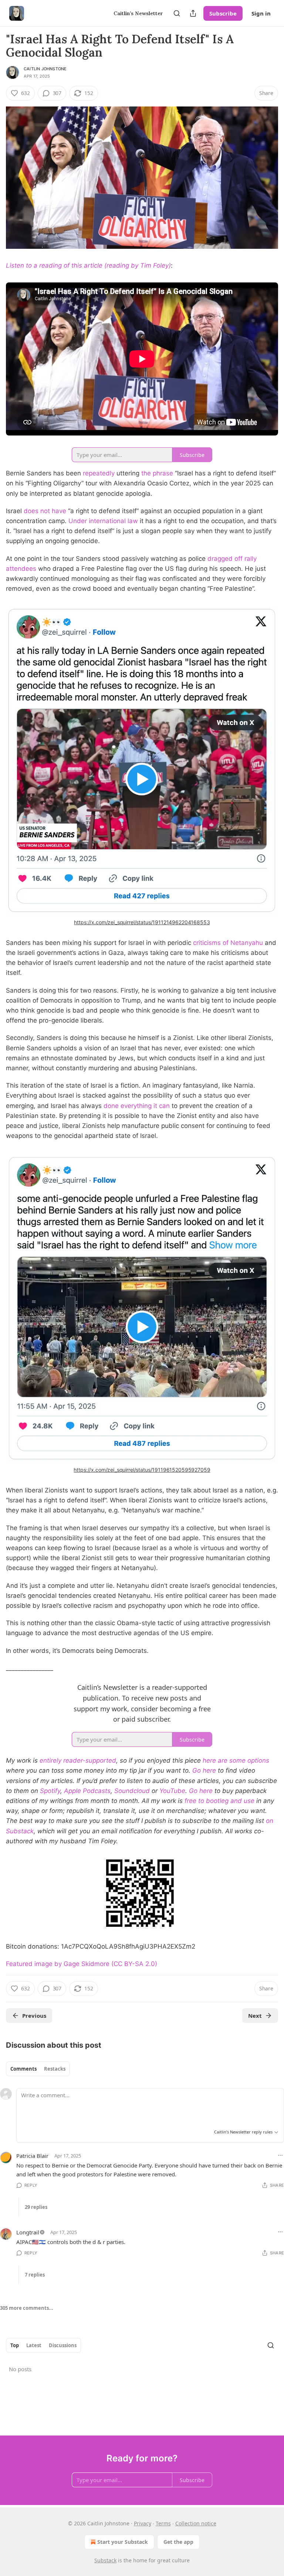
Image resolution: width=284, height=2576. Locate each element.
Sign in (261, 13)
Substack (105, 2560)
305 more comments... (27, 2308)
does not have (45, 511)
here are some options (236, 1760)
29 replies (36, 2207)
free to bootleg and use (219, 1801)
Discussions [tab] (63, 2345)
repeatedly (99, 473)
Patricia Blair (32, 2156)
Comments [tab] (23, 2069)
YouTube (172, 1791)
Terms (163, 2523)
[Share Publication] (193, 13)
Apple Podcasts (87, 1791)
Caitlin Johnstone (45, 69)
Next (255, 2016)
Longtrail (28, 2232)
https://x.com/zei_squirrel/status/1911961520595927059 (142, 1470)
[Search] (177, 13)
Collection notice (196, 2523)
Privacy (143, 2523)
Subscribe (223, 13)
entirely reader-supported (78, 1760)
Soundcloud (132, 1791)
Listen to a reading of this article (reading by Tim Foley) (88, 265)
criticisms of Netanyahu (228, 943)
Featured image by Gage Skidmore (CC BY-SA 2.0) (82, 1964)
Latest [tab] (34, 2345)
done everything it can (137, 1106)
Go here (204, 1770)
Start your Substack (123, 2542)
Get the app (178, 2542)
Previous (34, 2016)
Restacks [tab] (55, 2069)
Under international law (103, 521)
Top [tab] (15, 2345)
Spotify (50, 1791)
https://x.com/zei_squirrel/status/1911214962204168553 (142, 922)
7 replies (35, 2275)
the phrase (157, 473)
